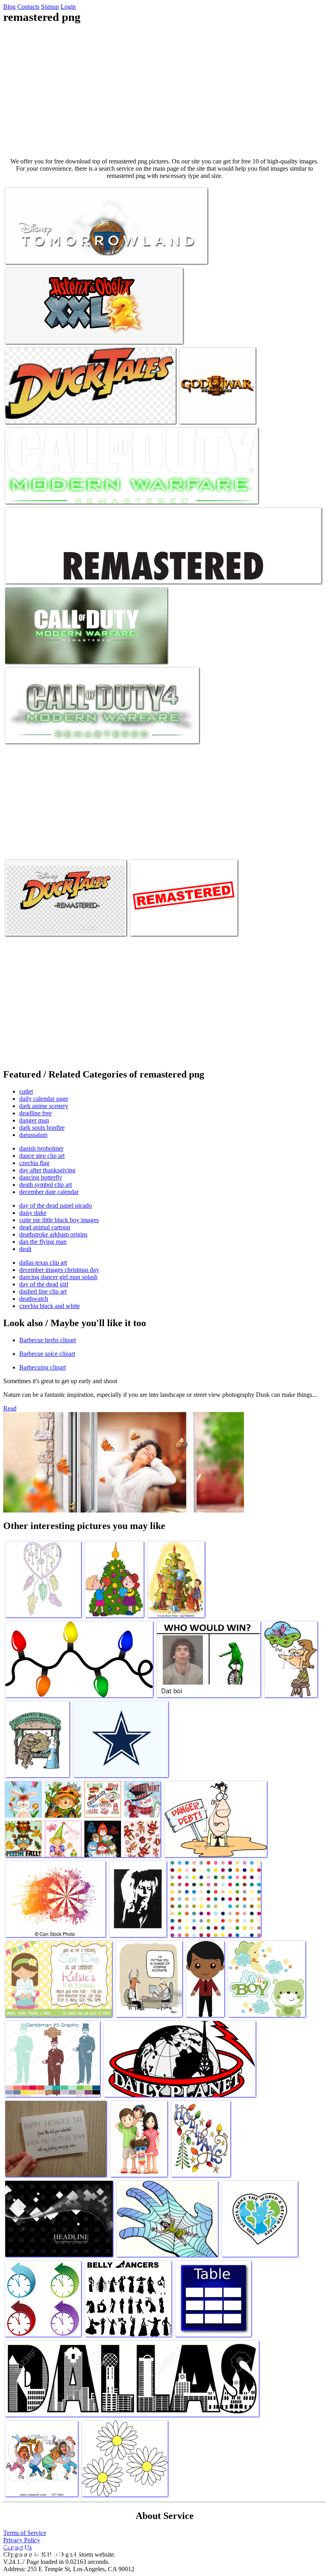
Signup (50, 7)
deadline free (36, 1113)
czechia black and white (50, 1306)
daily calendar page (44, 1099)
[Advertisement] (164, 91)
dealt (25, 1249)
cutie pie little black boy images (59, 1220)
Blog (9, 7)
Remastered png (25, 253)
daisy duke (33, 1213)
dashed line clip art (43, 1291)
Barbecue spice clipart (47, 1354)
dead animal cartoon (45, 1227)
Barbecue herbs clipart (48, 1340)
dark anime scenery (44, 1106)
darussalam (33, 1135)
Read (10, 1408)
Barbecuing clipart (43, 1367)
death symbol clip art (46, 1185)
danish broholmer (41, 1148)
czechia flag (34, 1163)
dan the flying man (43, 1242)
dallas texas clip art (43, 1262)
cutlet (26, 1091)
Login (68, 7)
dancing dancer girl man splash (58, 1277)
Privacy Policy (22, 2540)
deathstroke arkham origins (53, 1234)
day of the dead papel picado (56, 1205)
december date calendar (49, 1192)
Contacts (28, 7)
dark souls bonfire (42, 1128)
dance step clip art (42, 1156)
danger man (34, 1120)
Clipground (40, 2552)
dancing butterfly (41, 1177)
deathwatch (34, 1299)
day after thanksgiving (47, 1170)
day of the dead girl (44, 1284)
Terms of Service (25, 2533)
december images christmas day (59, 1270)
